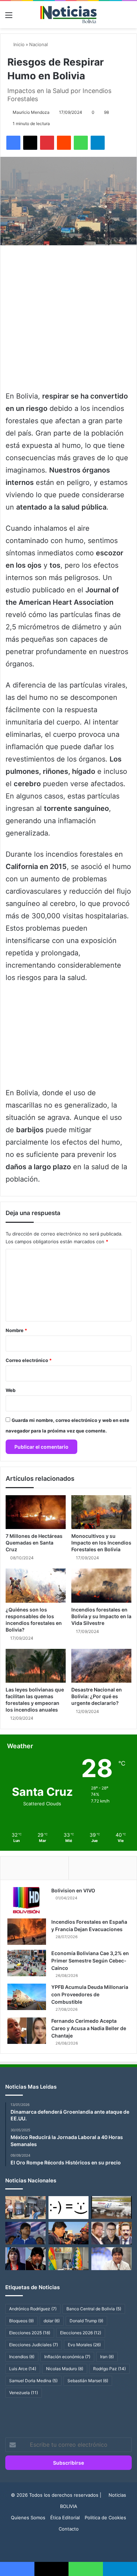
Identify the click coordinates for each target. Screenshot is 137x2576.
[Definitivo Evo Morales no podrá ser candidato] (112, 2259)
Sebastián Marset (88, 2381)
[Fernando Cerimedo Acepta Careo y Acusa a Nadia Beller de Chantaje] (27, 2031)
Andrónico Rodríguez (33, 2309)
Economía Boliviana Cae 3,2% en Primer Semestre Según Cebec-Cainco (90, 1961)
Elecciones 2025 (30, 2333)
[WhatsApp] (81, 143)
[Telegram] (98, 143)
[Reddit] (64, 143)
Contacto (69, 2529)
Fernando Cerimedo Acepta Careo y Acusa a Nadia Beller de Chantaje (89, 2028)
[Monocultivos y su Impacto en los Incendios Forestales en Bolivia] (101, 1512)
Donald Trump (86, 2321)
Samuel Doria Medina (33, 2381)
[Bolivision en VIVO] (27, 1900)
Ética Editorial (65, 2518)
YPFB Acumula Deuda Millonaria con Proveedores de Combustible (90, 1994)
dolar (52, 2321)
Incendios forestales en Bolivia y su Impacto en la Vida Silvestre (101, 1616)
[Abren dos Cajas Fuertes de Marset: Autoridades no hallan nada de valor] (25, 2208)
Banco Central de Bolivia (94, 2309)
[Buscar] (128, 17)
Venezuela (24, 2393)
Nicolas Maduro (65, 2369)
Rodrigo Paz (109, 2369)
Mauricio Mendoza (31, 112)
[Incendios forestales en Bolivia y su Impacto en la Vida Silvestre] (101, 1585)
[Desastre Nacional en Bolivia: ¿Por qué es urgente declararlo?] (101, 1666)
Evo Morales (84, 2345)
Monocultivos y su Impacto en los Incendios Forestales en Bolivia (101, 1543)
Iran (107, 2357)
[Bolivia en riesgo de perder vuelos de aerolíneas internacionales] (112, 2207)
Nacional (38, 44)
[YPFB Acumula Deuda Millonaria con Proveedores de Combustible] (27, 1997)
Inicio (18, 44)
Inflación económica (67, 2357)
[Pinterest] (47, 143)
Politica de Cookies (105, 2518)
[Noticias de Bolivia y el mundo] (68, 15)
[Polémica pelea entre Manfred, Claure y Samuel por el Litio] (112, 2233)
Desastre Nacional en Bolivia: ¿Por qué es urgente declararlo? (97, 1696)
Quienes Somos (28, 2518)
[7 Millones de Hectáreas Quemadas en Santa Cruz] (36, 1512)
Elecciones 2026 (81, 2333)
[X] (30, 143)
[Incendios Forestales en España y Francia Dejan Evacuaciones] (27, 1932)
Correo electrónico (29, 1360)
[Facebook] (13, 143)
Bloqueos (21, 2321)
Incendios (22, 2357)
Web (11, 1390)
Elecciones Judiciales (34, 2345)
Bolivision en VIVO (73, 1890)
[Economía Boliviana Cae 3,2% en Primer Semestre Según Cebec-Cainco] (27, 1963)
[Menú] (9, 17)
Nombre (16, 1330)
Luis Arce (23, 2369)
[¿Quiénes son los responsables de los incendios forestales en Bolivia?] (36, 1585)
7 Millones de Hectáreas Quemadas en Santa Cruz (34, 1543)
